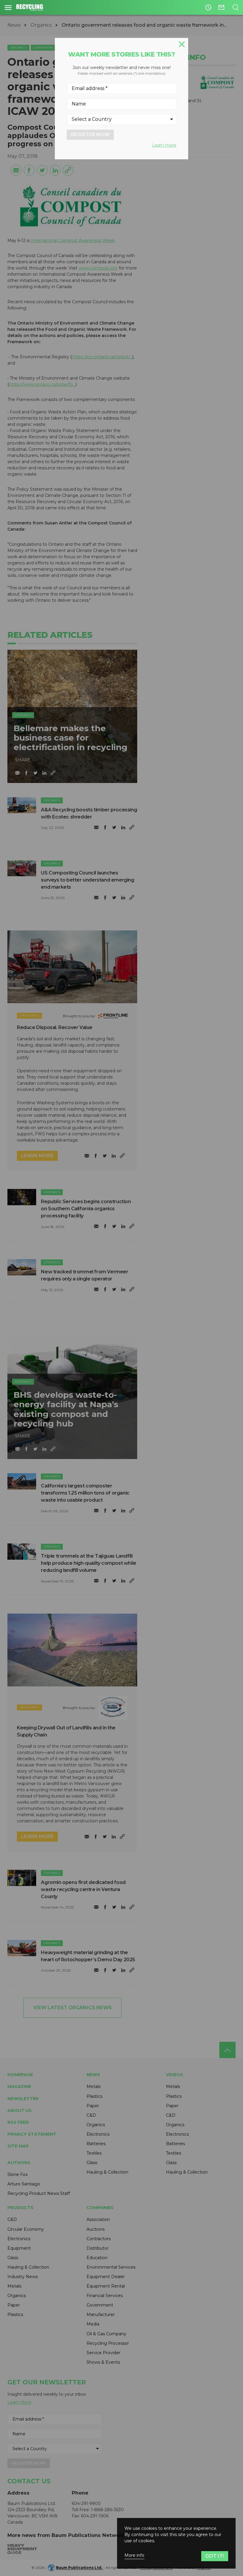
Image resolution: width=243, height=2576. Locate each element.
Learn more (164, 145)
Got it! (215, 2556)
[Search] (235, 7)
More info (134, 2555)
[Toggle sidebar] (8, 7)
